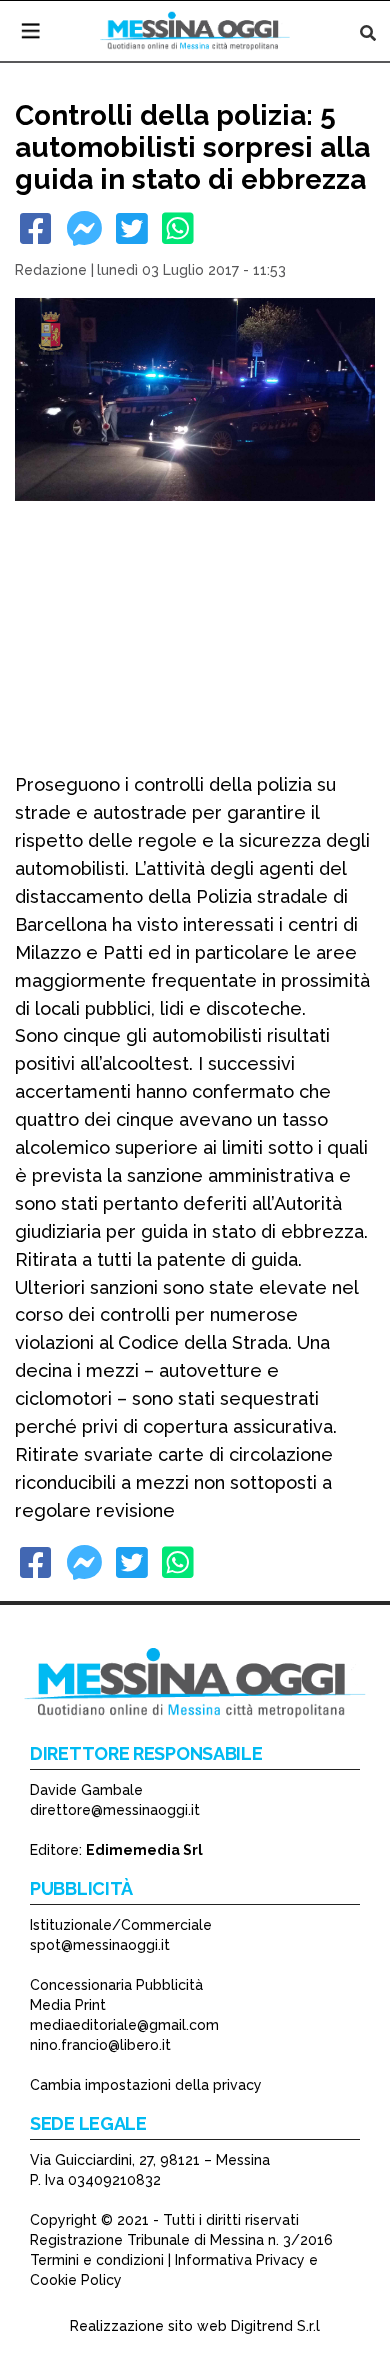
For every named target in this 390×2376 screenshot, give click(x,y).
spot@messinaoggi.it (100, 1945)
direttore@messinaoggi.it (115, 1810)
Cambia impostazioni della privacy (146, 2085)
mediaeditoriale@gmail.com (124, 2025)
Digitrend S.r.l (275, 2326)
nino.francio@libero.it (100, 2045)
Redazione (51, 270)
